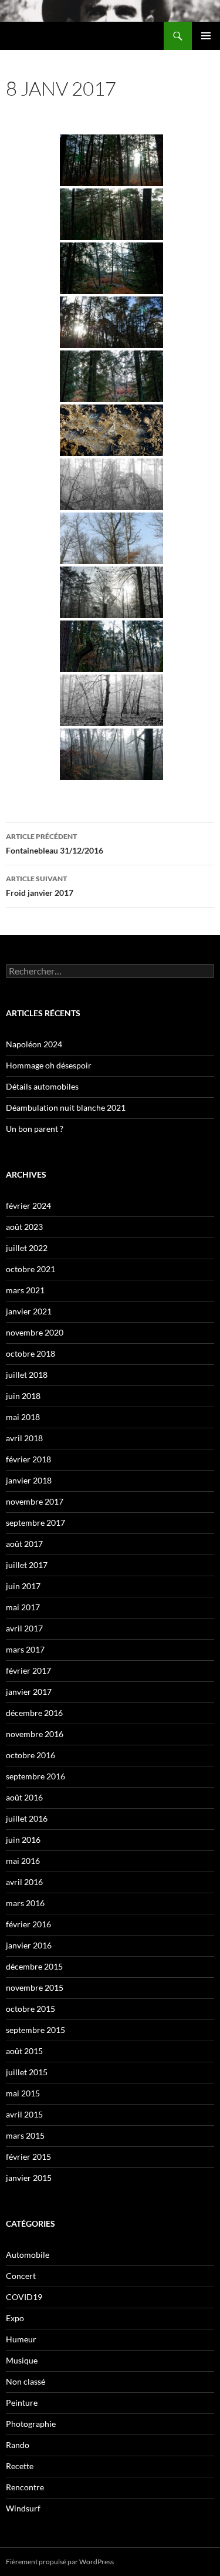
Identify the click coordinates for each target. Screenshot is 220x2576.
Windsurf (23, 2508)
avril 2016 (24, 1882)
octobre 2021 (31, 1269)
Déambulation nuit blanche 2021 (66, 1107)
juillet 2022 (27, 1248)
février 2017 (28, 1670)
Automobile (28, 2255)
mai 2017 (23, 1607)
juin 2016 (23, 1840)
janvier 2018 (29, 1480)
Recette (20, 2466)
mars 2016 (25, 1903)
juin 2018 (23, 1396)
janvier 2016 (29, 1945)
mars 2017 (25, 1649)
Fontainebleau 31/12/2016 (55, 844)
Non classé (26, 2381)
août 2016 (24, 1797)
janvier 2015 (29, 2178)
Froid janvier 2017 (40, 886)
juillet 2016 (27, 1818)
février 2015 (28, 2157)
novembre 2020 (35, 1332)
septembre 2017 (35, 1523)
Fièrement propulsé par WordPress (60, 2562)
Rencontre (25, 2487)
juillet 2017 (27, 1565)
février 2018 (28, 1459)
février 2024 (28, 1206)
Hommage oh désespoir (49, 1065)
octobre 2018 (31, 1353)
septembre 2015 (35, 2030)
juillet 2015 (27, 2072)
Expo (15, 2318)
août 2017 (24, 1544)
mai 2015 (23, 2093)
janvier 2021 (29, 1311)
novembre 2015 (35, 1987)
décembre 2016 (34, 1713)
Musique (22, 2360)
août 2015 (24, 2051)
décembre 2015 (34, 1966)
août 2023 (24, 1227)
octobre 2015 (31, 2009)
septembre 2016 (35, 1776)
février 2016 (28, 1924)
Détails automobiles (42, 1086)
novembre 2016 (35, 1734)
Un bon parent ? (35, 1129)
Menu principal (206, 36)
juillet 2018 (27, 1375)
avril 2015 (24, 2114)
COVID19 (24, 2297)
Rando (18, 2445)
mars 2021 (25, 1290)
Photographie (31, 2424)
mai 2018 (23, 1417)
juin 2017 (23, 1586)
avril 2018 (24, 1438)
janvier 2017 (29, 1692)
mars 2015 (25, 2135)
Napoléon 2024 (34, 1044)
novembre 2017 (35, 1501)
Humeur (21, 2339)
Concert (21, 2276)
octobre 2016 (31, 1755)
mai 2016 (23, 1861)
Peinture (22, 2403)
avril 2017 (24, 1628)
